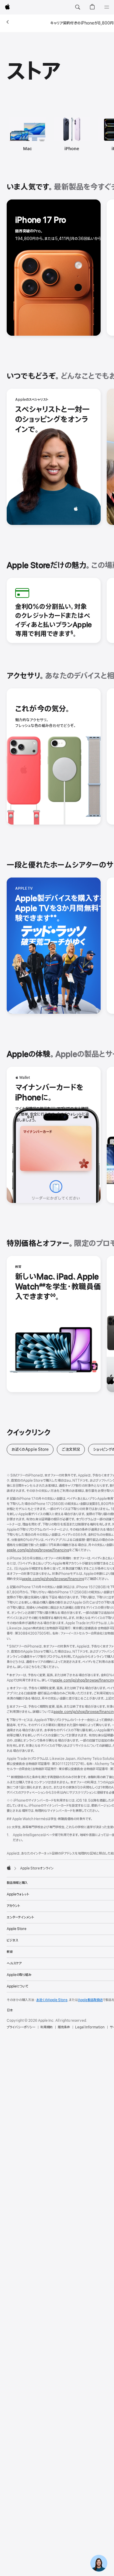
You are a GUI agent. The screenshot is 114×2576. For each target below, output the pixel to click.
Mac (28, 149)
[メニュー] (107, 7)
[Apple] (9, 1868)
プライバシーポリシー (21, 2027)
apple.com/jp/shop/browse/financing (38, 1550)
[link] (99, 2561)
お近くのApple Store (33, 1449)
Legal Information (90, 2027)
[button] (78, 7)
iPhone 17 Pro (41, 220)
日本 (10, 2010)
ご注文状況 (73, 1449)
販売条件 (64, 2027)
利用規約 (47, 2027)
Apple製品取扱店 (90, 2000)
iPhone (72, 149)
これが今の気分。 (43, 709)
